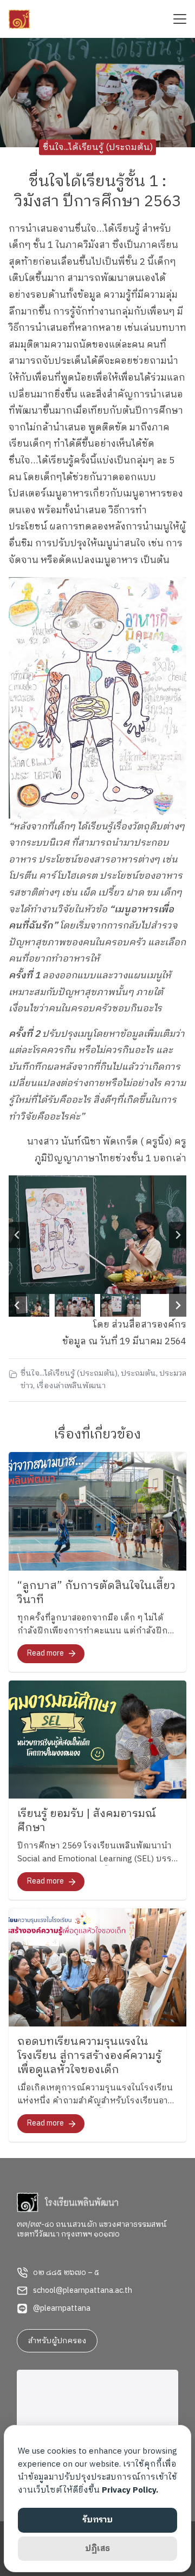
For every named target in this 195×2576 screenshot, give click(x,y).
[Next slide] (178, 1235)
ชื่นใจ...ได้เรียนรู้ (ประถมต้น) (98, 147)
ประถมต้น (138, 1374)
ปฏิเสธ (97, 2549)
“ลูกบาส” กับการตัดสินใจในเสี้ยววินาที (96, 1593)
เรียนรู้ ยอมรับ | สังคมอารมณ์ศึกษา (87, 1821)
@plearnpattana (62, 2309)
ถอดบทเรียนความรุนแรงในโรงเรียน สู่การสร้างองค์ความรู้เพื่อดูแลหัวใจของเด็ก (89, 2056)
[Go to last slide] (17, 1235)
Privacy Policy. (130, 2490)
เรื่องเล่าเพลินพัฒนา (71, 1386)
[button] (29, 1305)
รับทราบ (97, 2520)
